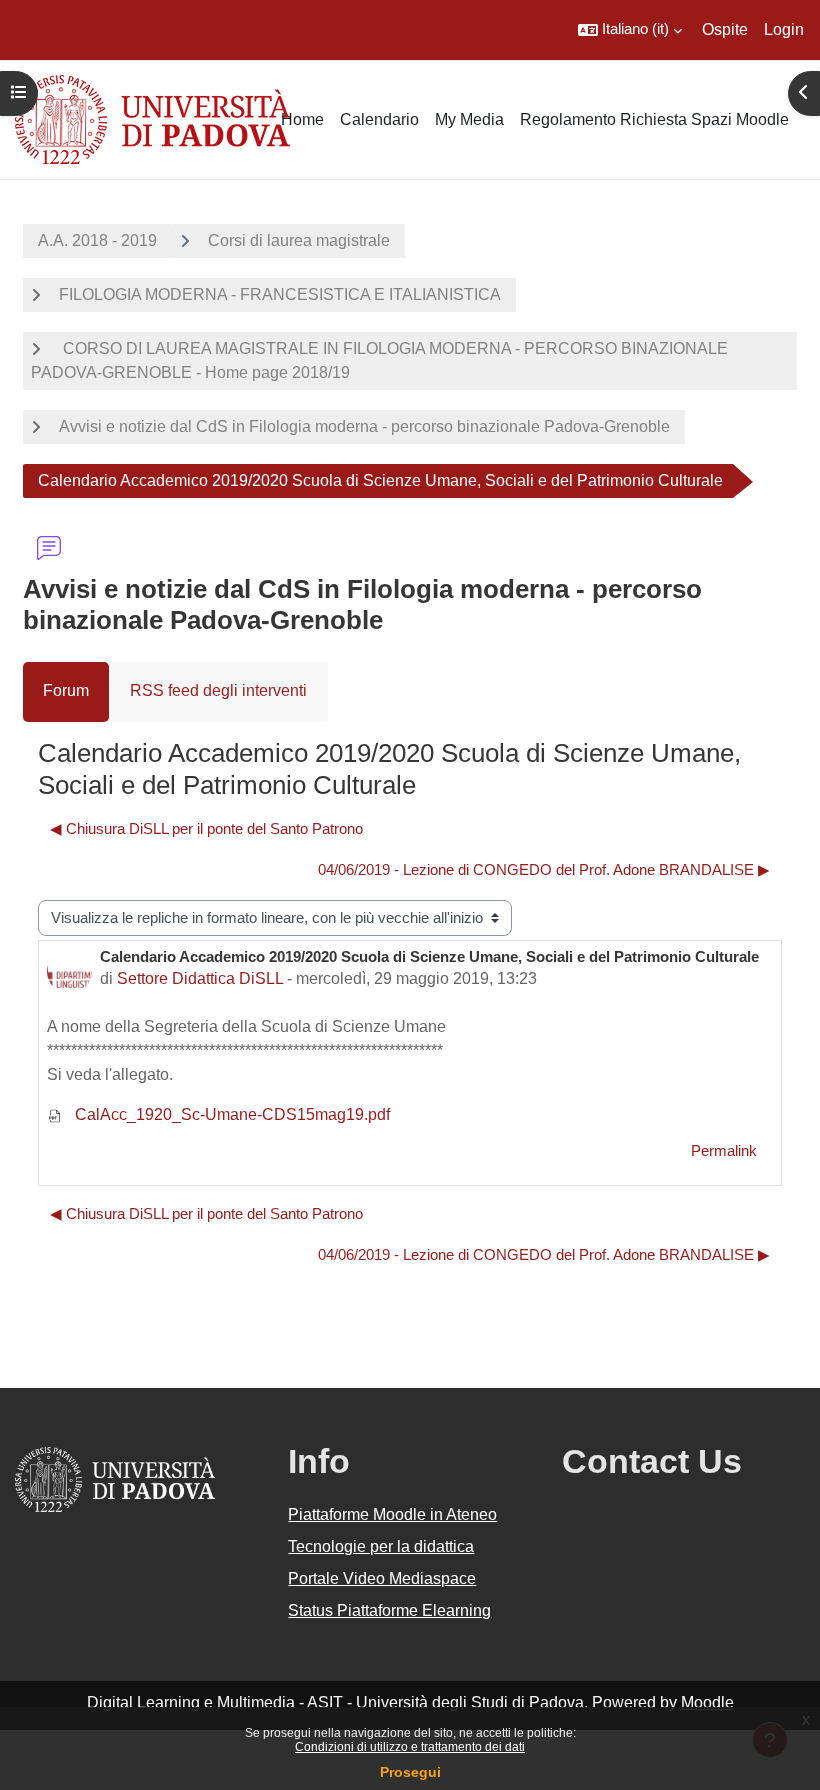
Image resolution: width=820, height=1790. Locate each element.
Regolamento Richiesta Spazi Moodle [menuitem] (654, 119)
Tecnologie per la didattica (381, 1546)
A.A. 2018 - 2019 (97, 240)
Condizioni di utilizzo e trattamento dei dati (410, 1747)
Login (784, 29)
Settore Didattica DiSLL (200, 978)
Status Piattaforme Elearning (389, 1610)
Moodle (707, 1702)
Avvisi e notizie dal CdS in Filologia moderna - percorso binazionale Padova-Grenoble (364, 426)
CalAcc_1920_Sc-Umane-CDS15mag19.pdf (230, 1114)
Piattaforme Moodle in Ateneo (392, 1514)
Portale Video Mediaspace (382, 1578)
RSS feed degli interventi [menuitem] (218, 690)
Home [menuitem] (302, 119)
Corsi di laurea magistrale (299, 240)
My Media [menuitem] (469, 119)
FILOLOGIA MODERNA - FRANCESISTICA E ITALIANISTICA (280, 294)
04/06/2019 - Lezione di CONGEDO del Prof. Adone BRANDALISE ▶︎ (544, 870)
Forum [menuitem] (66, 690)
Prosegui (410, 1772)
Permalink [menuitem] (724, 1151)
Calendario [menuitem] (379, 119)
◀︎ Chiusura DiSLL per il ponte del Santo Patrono (206, 829)
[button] (630, 30)
